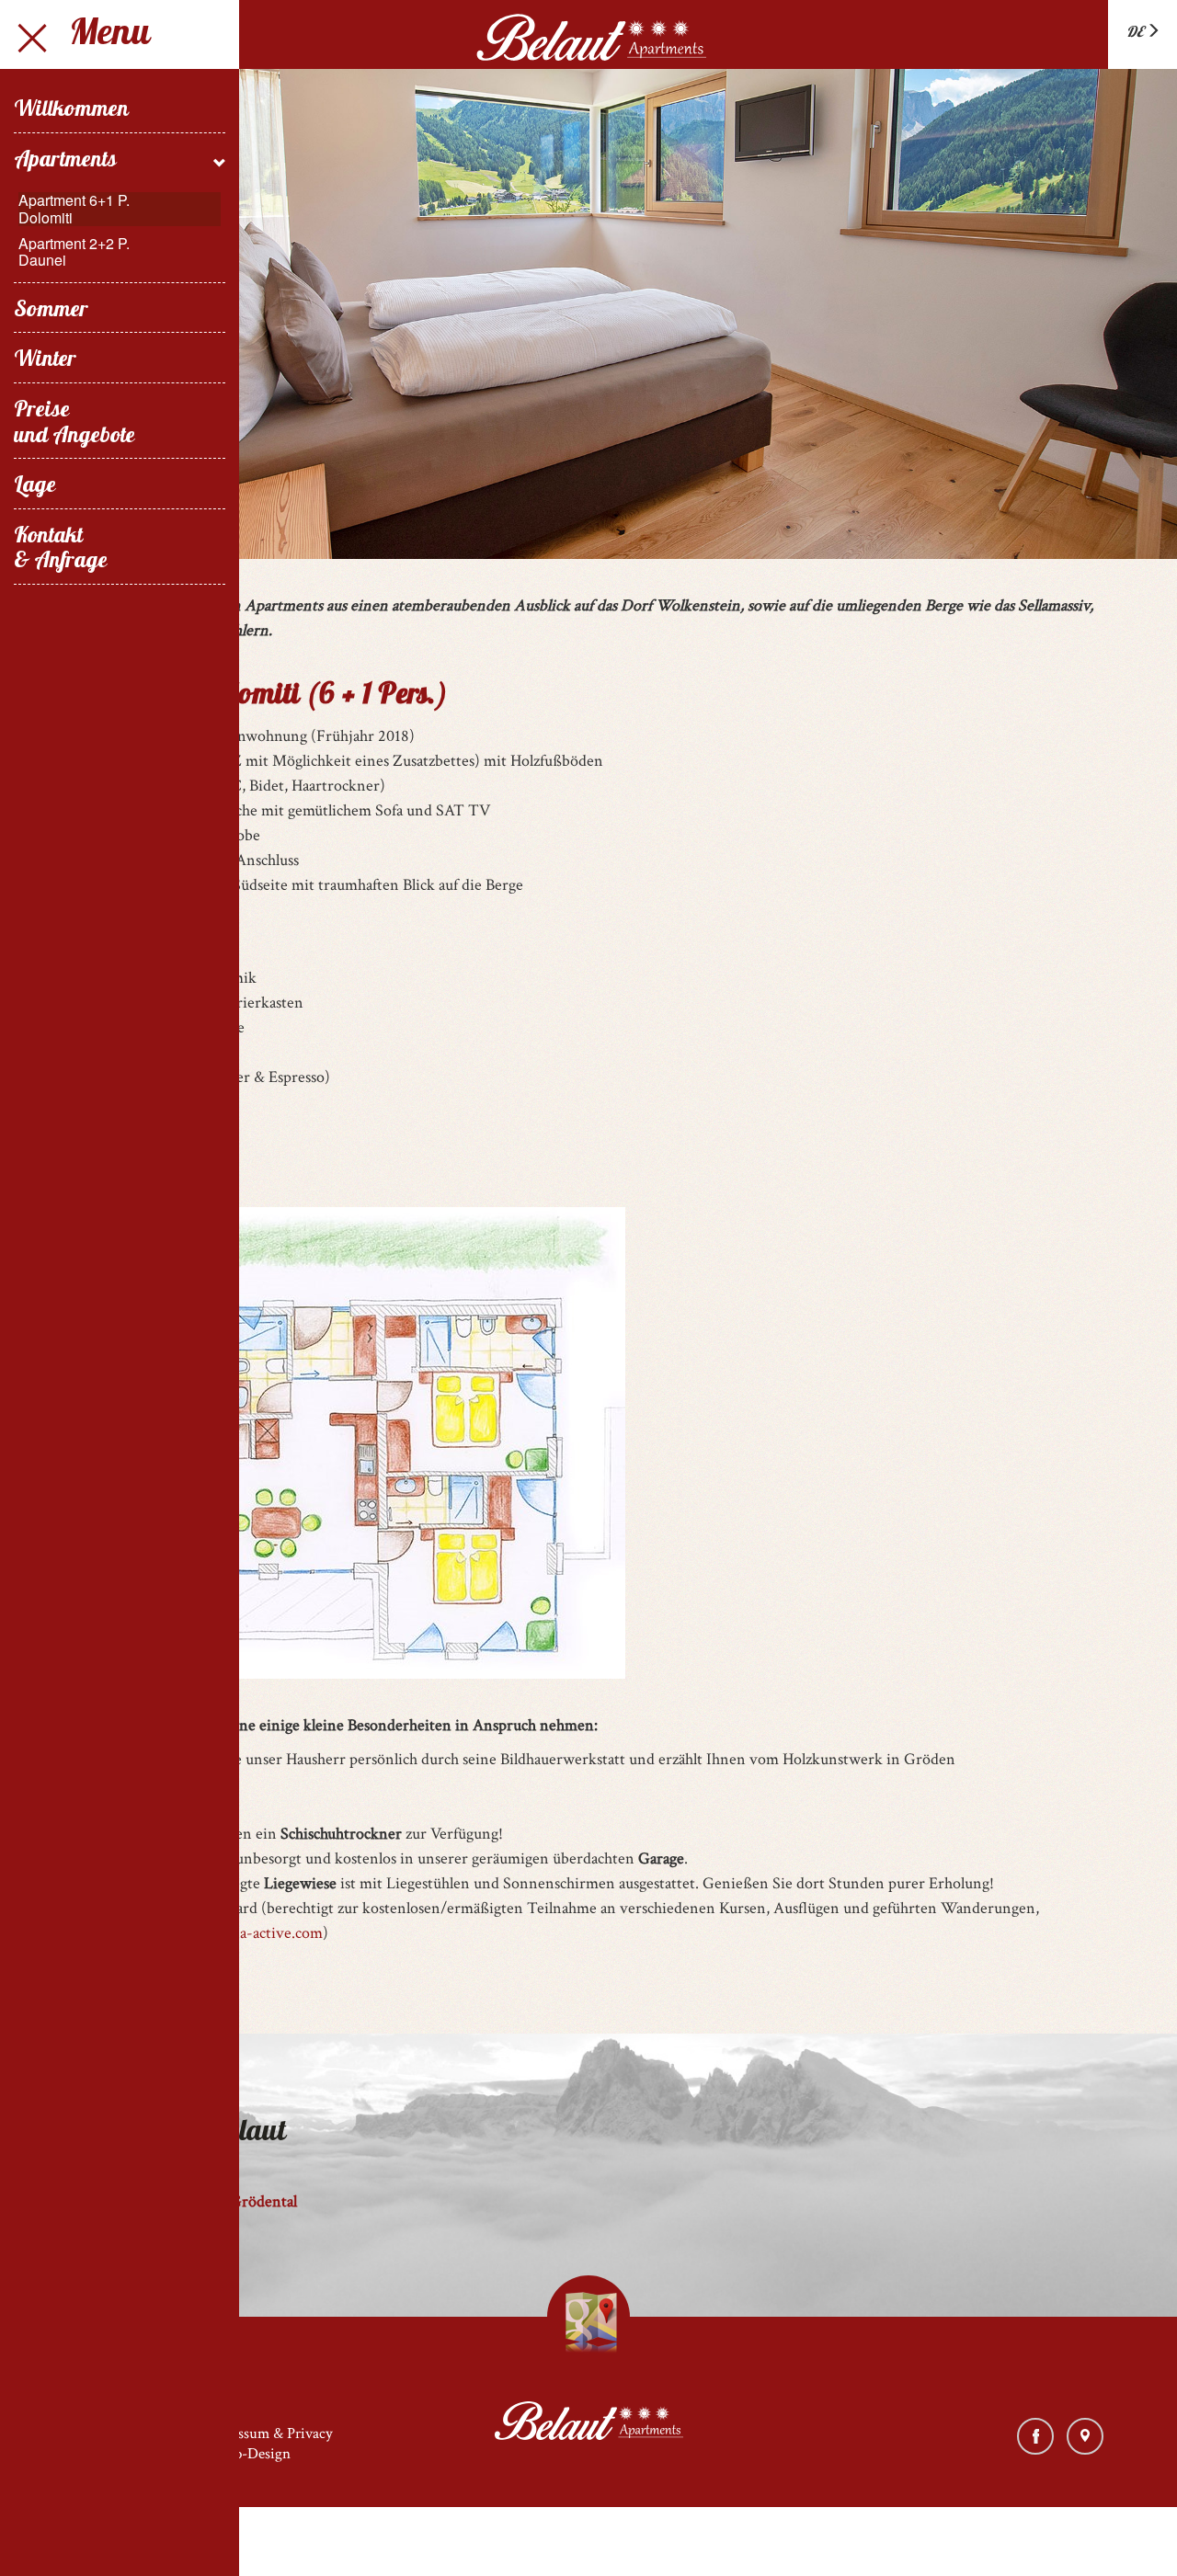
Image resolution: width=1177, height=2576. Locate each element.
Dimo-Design (249, 2454)
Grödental (263, 2201)
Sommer (51, 312)
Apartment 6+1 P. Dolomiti (74, 209)
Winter (45, 361)
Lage (35, 487)
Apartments (65, 162)
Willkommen (71, 111)
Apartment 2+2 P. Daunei (74, 252)
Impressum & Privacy (268, 2434)
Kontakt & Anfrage (61, 550)
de (1136, 33)
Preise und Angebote (74, 424)
